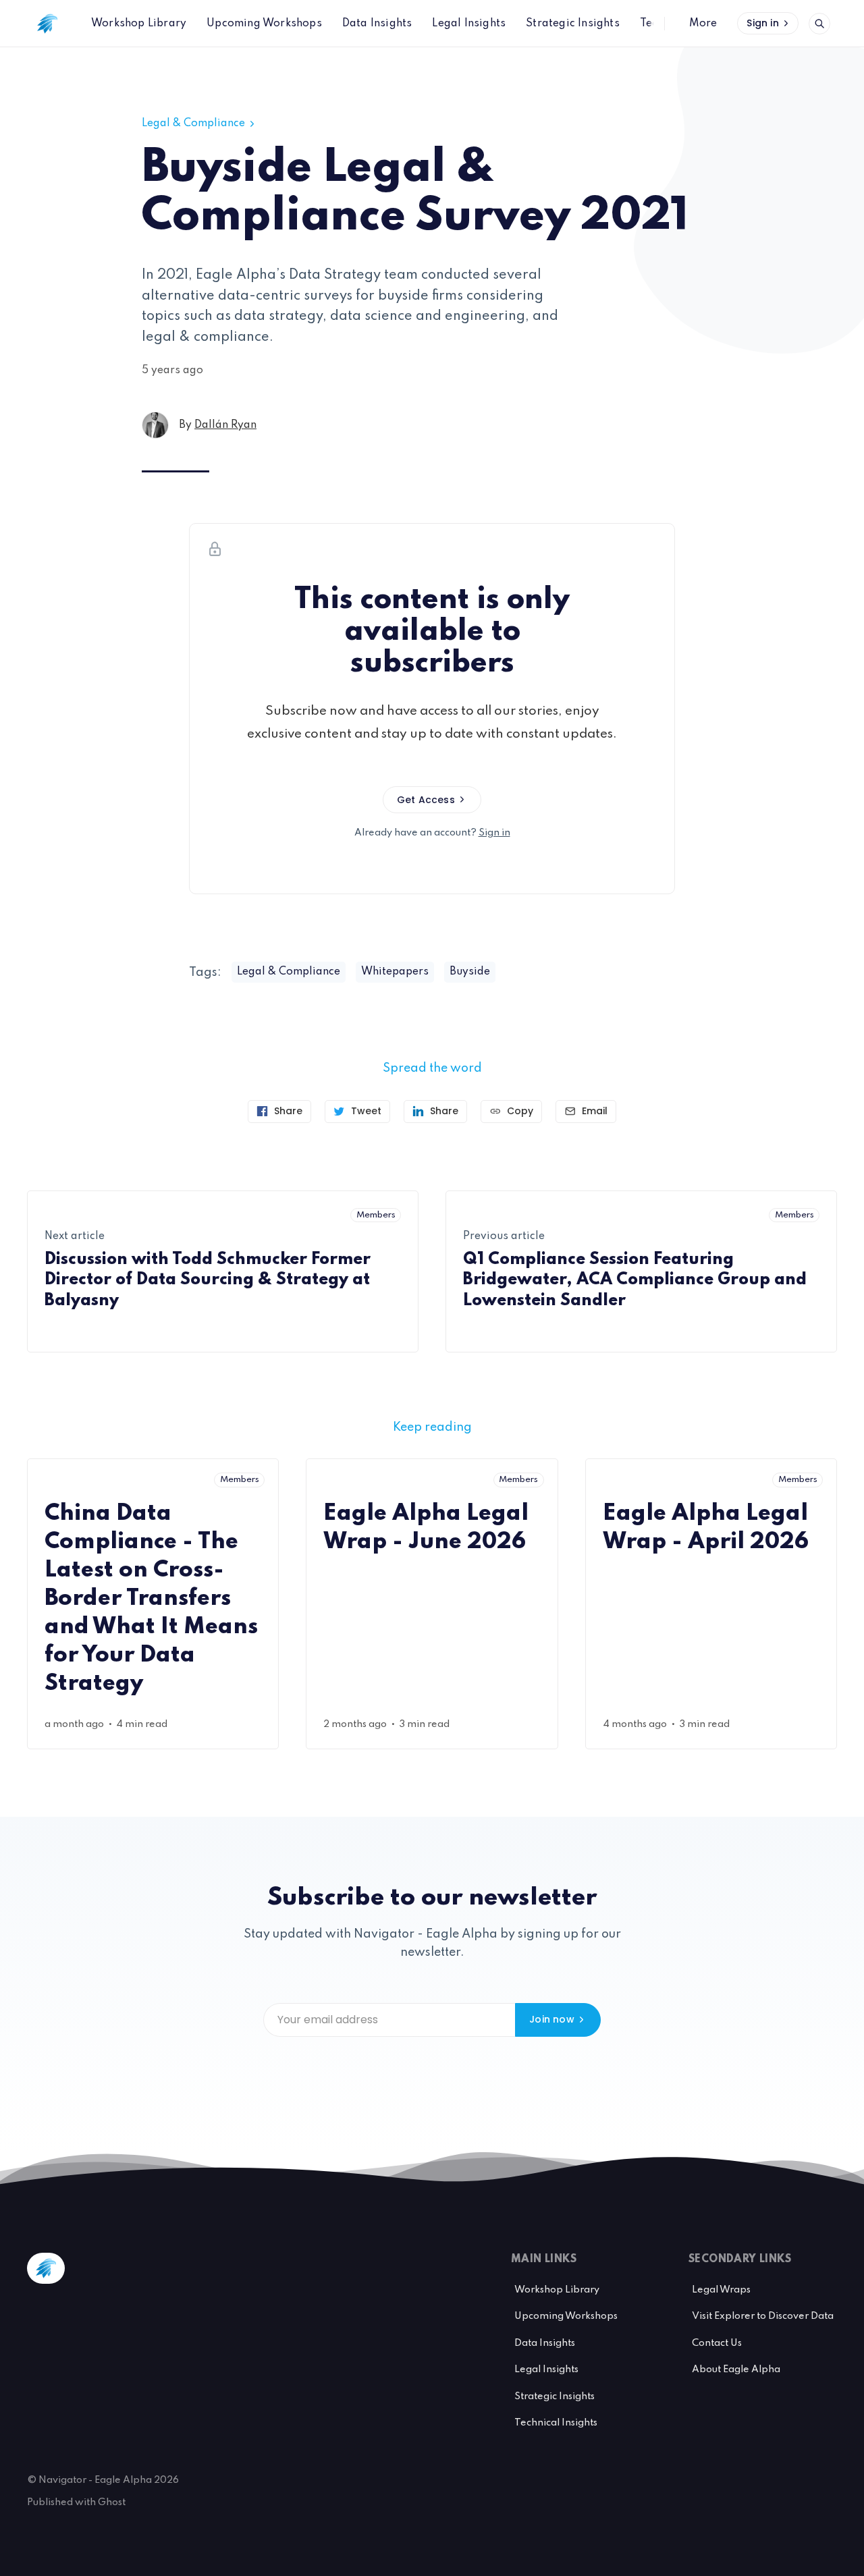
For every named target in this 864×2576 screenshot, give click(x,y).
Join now (552, 2019)
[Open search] (819, 24)
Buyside (470, 972)
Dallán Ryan (225, 425)
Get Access (426, 800)
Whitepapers (395, 972)
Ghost (112, 2502)
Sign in (762, 23)
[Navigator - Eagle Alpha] (47, 24)
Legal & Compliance (193, 124)
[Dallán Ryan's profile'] (155, 425)
